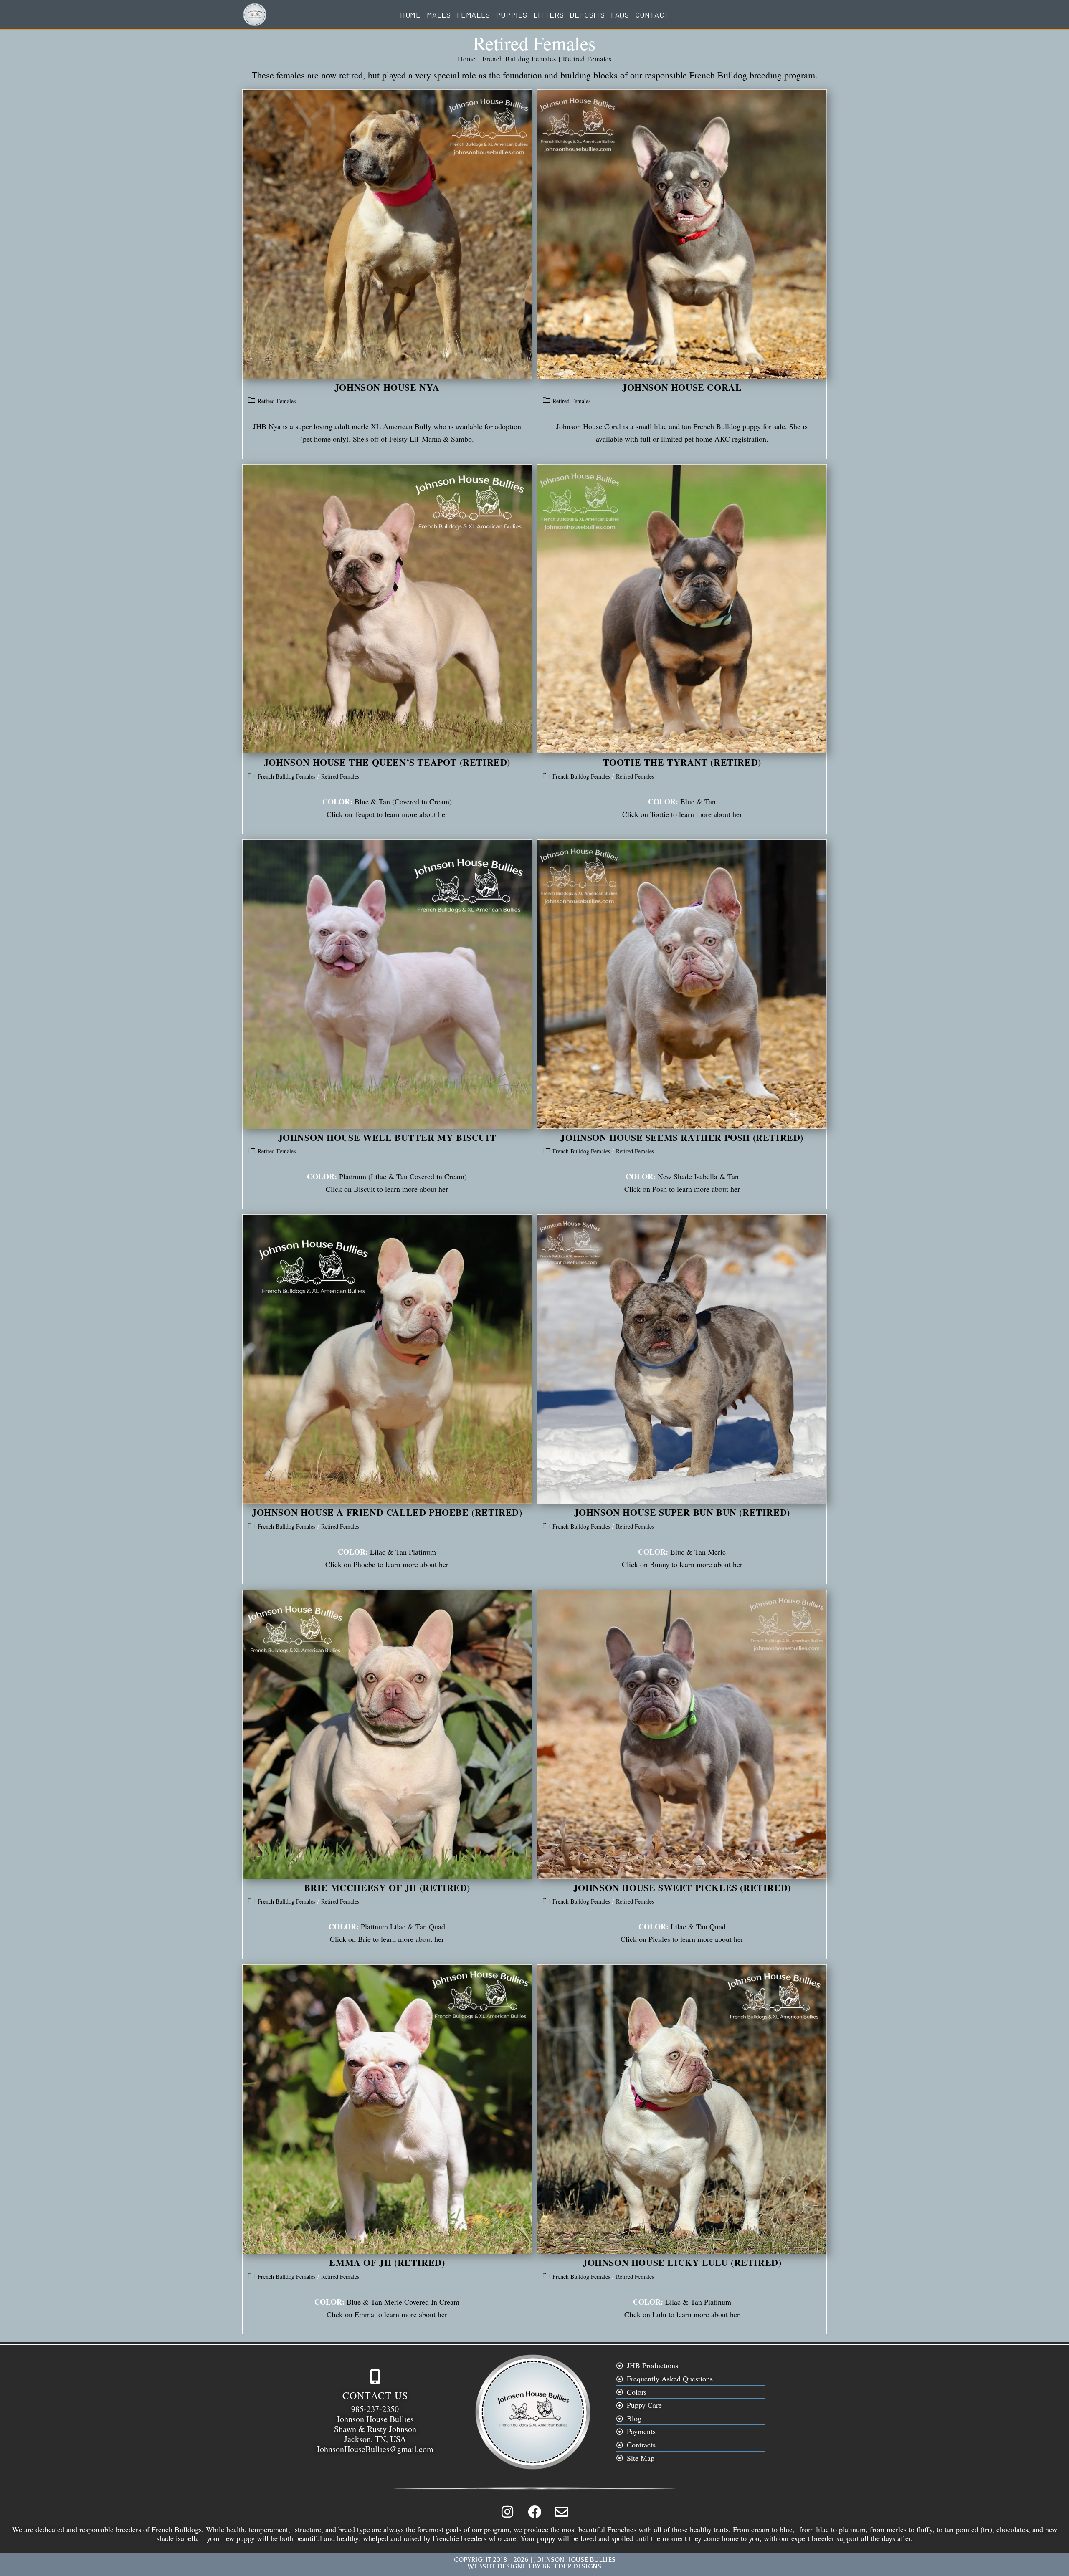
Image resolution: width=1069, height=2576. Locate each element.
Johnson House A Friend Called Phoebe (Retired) (387, 1512)
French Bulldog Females (286, 776)
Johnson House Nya (387, 387)
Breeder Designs (572, 2566)
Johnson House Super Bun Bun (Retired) (682, 1512)
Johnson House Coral (682, 387)
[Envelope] (562, 2512)
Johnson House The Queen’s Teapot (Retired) (387, 762)
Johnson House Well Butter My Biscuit (387, 1137)
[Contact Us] (375, 2377)
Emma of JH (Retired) (387, 2262)
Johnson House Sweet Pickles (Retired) (682, 1887)
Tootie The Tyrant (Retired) (682, 762)
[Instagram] (507, 2512)
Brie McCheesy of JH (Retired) (387, 1887)
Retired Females (587, 59)
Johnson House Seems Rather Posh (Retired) (682, 1137)
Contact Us (375, 2395)
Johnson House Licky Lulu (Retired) (682, 2262)
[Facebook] (534, 2512)
